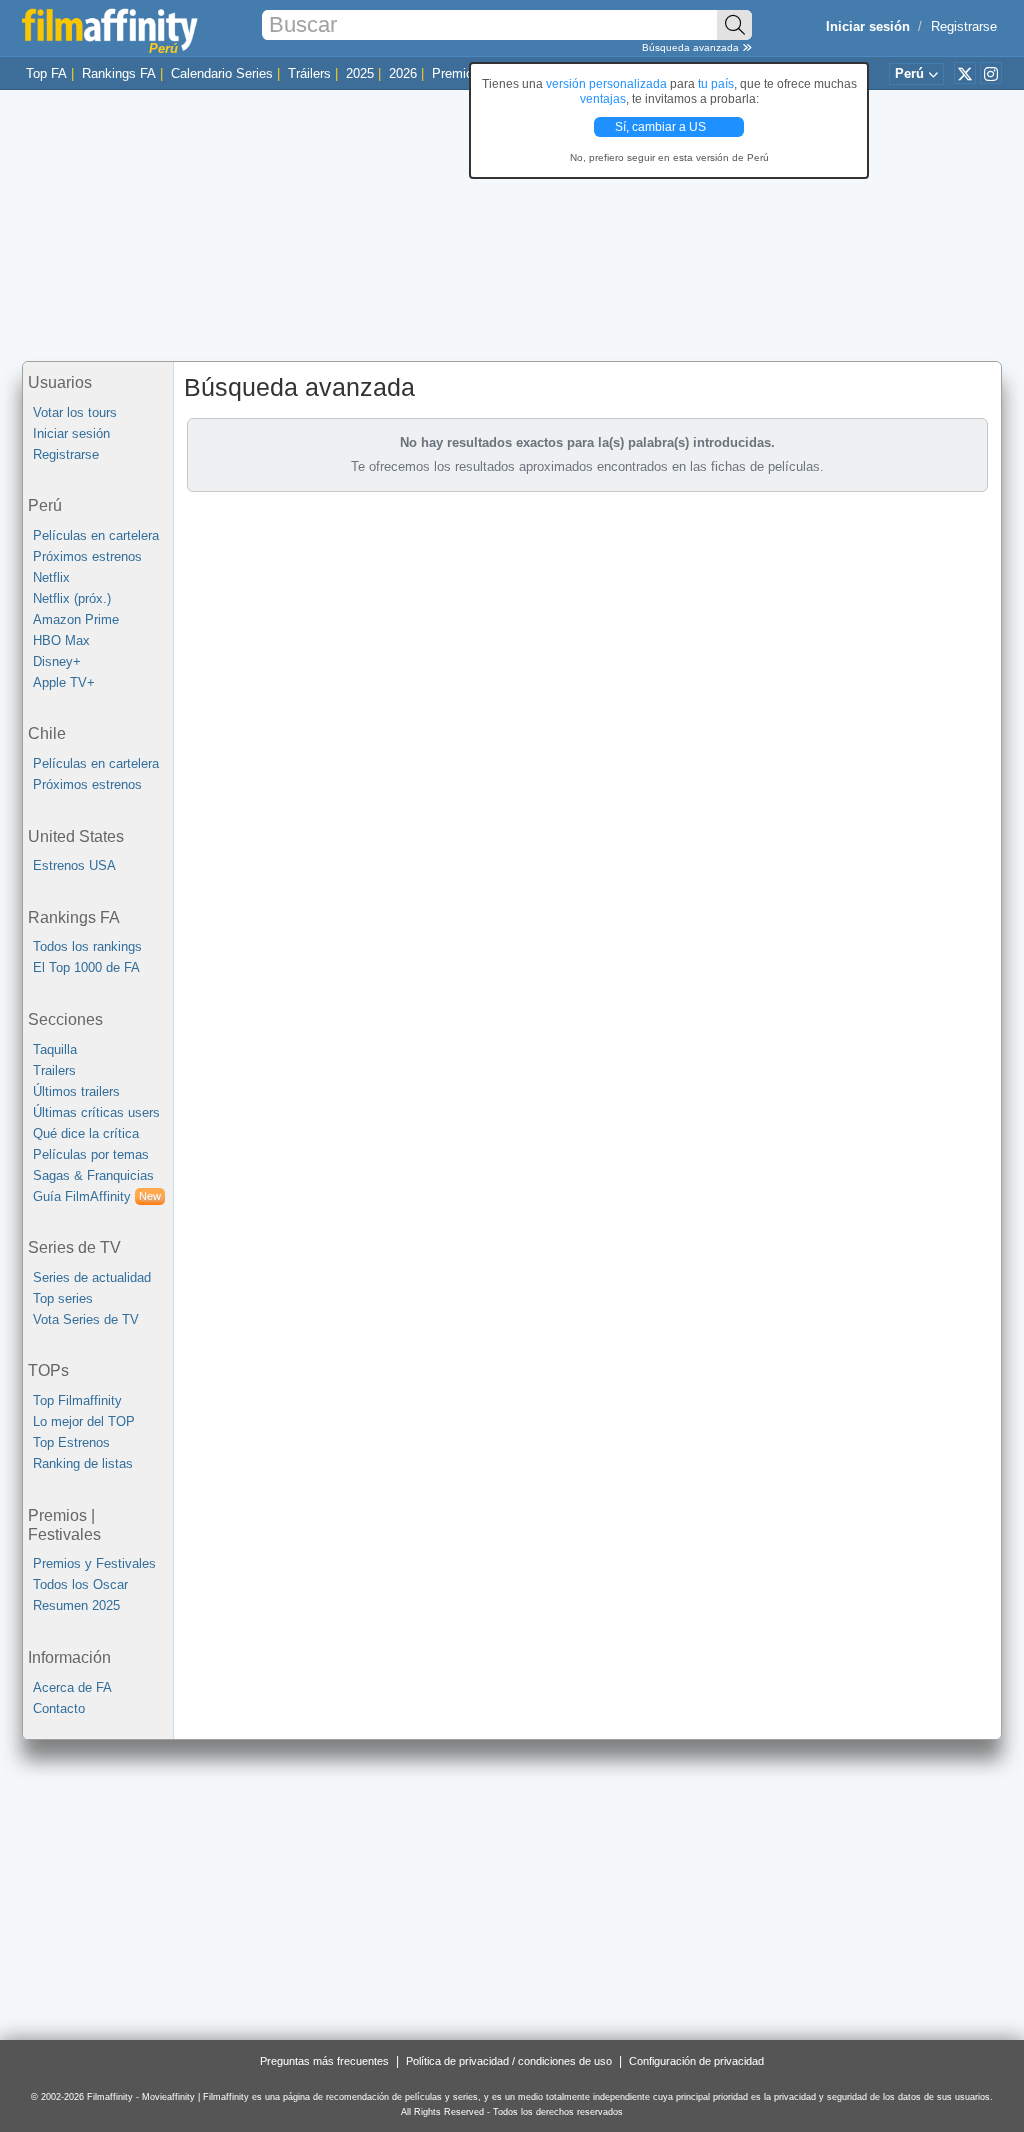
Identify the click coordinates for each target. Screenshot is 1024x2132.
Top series (63, 1298)
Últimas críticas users (96, 1112)
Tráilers (309, 73)
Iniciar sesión (71, 433)
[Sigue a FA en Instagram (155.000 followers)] (991, 73)
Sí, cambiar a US (662, 127)
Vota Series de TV (86, 1319)
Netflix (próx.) (72, 598)
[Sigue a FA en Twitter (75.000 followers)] (965, 73)
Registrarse (964, 26)
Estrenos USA (74, 865)
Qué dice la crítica (86, 1133)
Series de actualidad (92, 1277)
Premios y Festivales (94, 1563)
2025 (360, 73)
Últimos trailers (76, 1091)
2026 (403, 73)
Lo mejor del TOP (84, 1421)
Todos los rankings (87, 946)
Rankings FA (119, 73)
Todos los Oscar (80, 1584)
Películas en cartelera (96, 535)
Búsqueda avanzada (692, 47)
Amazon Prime (76, 619)
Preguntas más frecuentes (324, 2061)
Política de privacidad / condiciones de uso (509, 2061)
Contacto (59, 1708)
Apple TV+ (64, 682)
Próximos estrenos (87, 556)
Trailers (54, 1070)
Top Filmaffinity (77, 1400)
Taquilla (55, 1049)
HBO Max (61, 640)
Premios (456, 73)
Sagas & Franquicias (93, 1175)
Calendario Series (222, 73)
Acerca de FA (72, 1687)
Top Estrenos (71, 1442)
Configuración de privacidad (696, 2061)
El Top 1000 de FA (86, 967)
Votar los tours (75, 412)
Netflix (51, 577)
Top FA (46, 73)
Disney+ (57, 661)
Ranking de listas (83, 1463)
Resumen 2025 (76, 1605)
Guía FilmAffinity (97, 1196)
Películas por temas (91, 1154)
